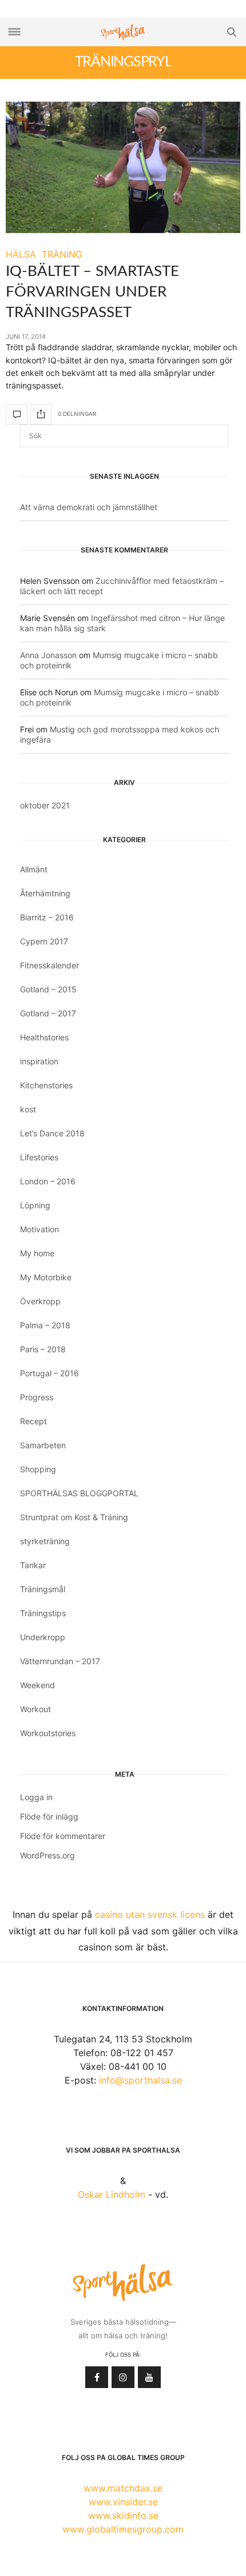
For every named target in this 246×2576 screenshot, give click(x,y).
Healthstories (44, 1037)
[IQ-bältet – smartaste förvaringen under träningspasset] (123, 167)
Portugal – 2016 (49, 1373)
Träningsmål (43, 1589)
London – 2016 (48, 1181)
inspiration (39, 1061)
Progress (37, 1397)
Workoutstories (48, 1733)
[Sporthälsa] (123, 32)
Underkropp (43, 1637)
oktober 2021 (45, 805)
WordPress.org (47, 1855)
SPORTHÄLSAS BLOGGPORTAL (79, 1493)
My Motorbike (46, 1277)
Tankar (33, 1565)
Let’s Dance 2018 (52, 1133)
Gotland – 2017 (48, 1013)
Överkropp (40, 1301)
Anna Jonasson (48, 655)
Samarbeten (43, 1445)
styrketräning (45, 1541)
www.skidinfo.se (123, 2515)
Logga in (36, 1797)
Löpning (35, 1205)
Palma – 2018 (45, 1325)
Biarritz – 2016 (47, 917)
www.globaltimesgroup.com (123, 2529)
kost (28, 1109)
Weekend (37, 1685)
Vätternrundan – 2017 (60, 1661)
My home (37, 1253)
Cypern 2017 (44, 941)
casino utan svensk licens (150, 1914)
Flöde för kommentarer (63, 1836)
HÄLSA (21, 254)
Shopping (38, 1469)
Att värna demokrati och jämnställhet (89, 507)
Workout (35, 1709)
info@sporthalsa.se (140, 2080)
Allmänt (34, 869)
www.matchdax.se (123, 2488)
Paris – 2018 (43, 1349)
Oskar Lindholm (112, 2194)
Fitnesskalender (49, 965)
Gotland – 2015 (48, 989)
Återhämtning (45, 893)
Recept (33, 1421)
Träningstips (43, 1613)
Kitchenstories (46, 1085)
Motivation (39, 1229)
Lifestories (39, 1157)
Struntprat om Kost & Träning (74, 1517)
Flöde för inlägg (49, 1816)
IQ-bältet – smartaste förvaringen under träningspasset (92, 292)
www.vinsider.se (123, 2502)
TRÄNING (62, 254)
